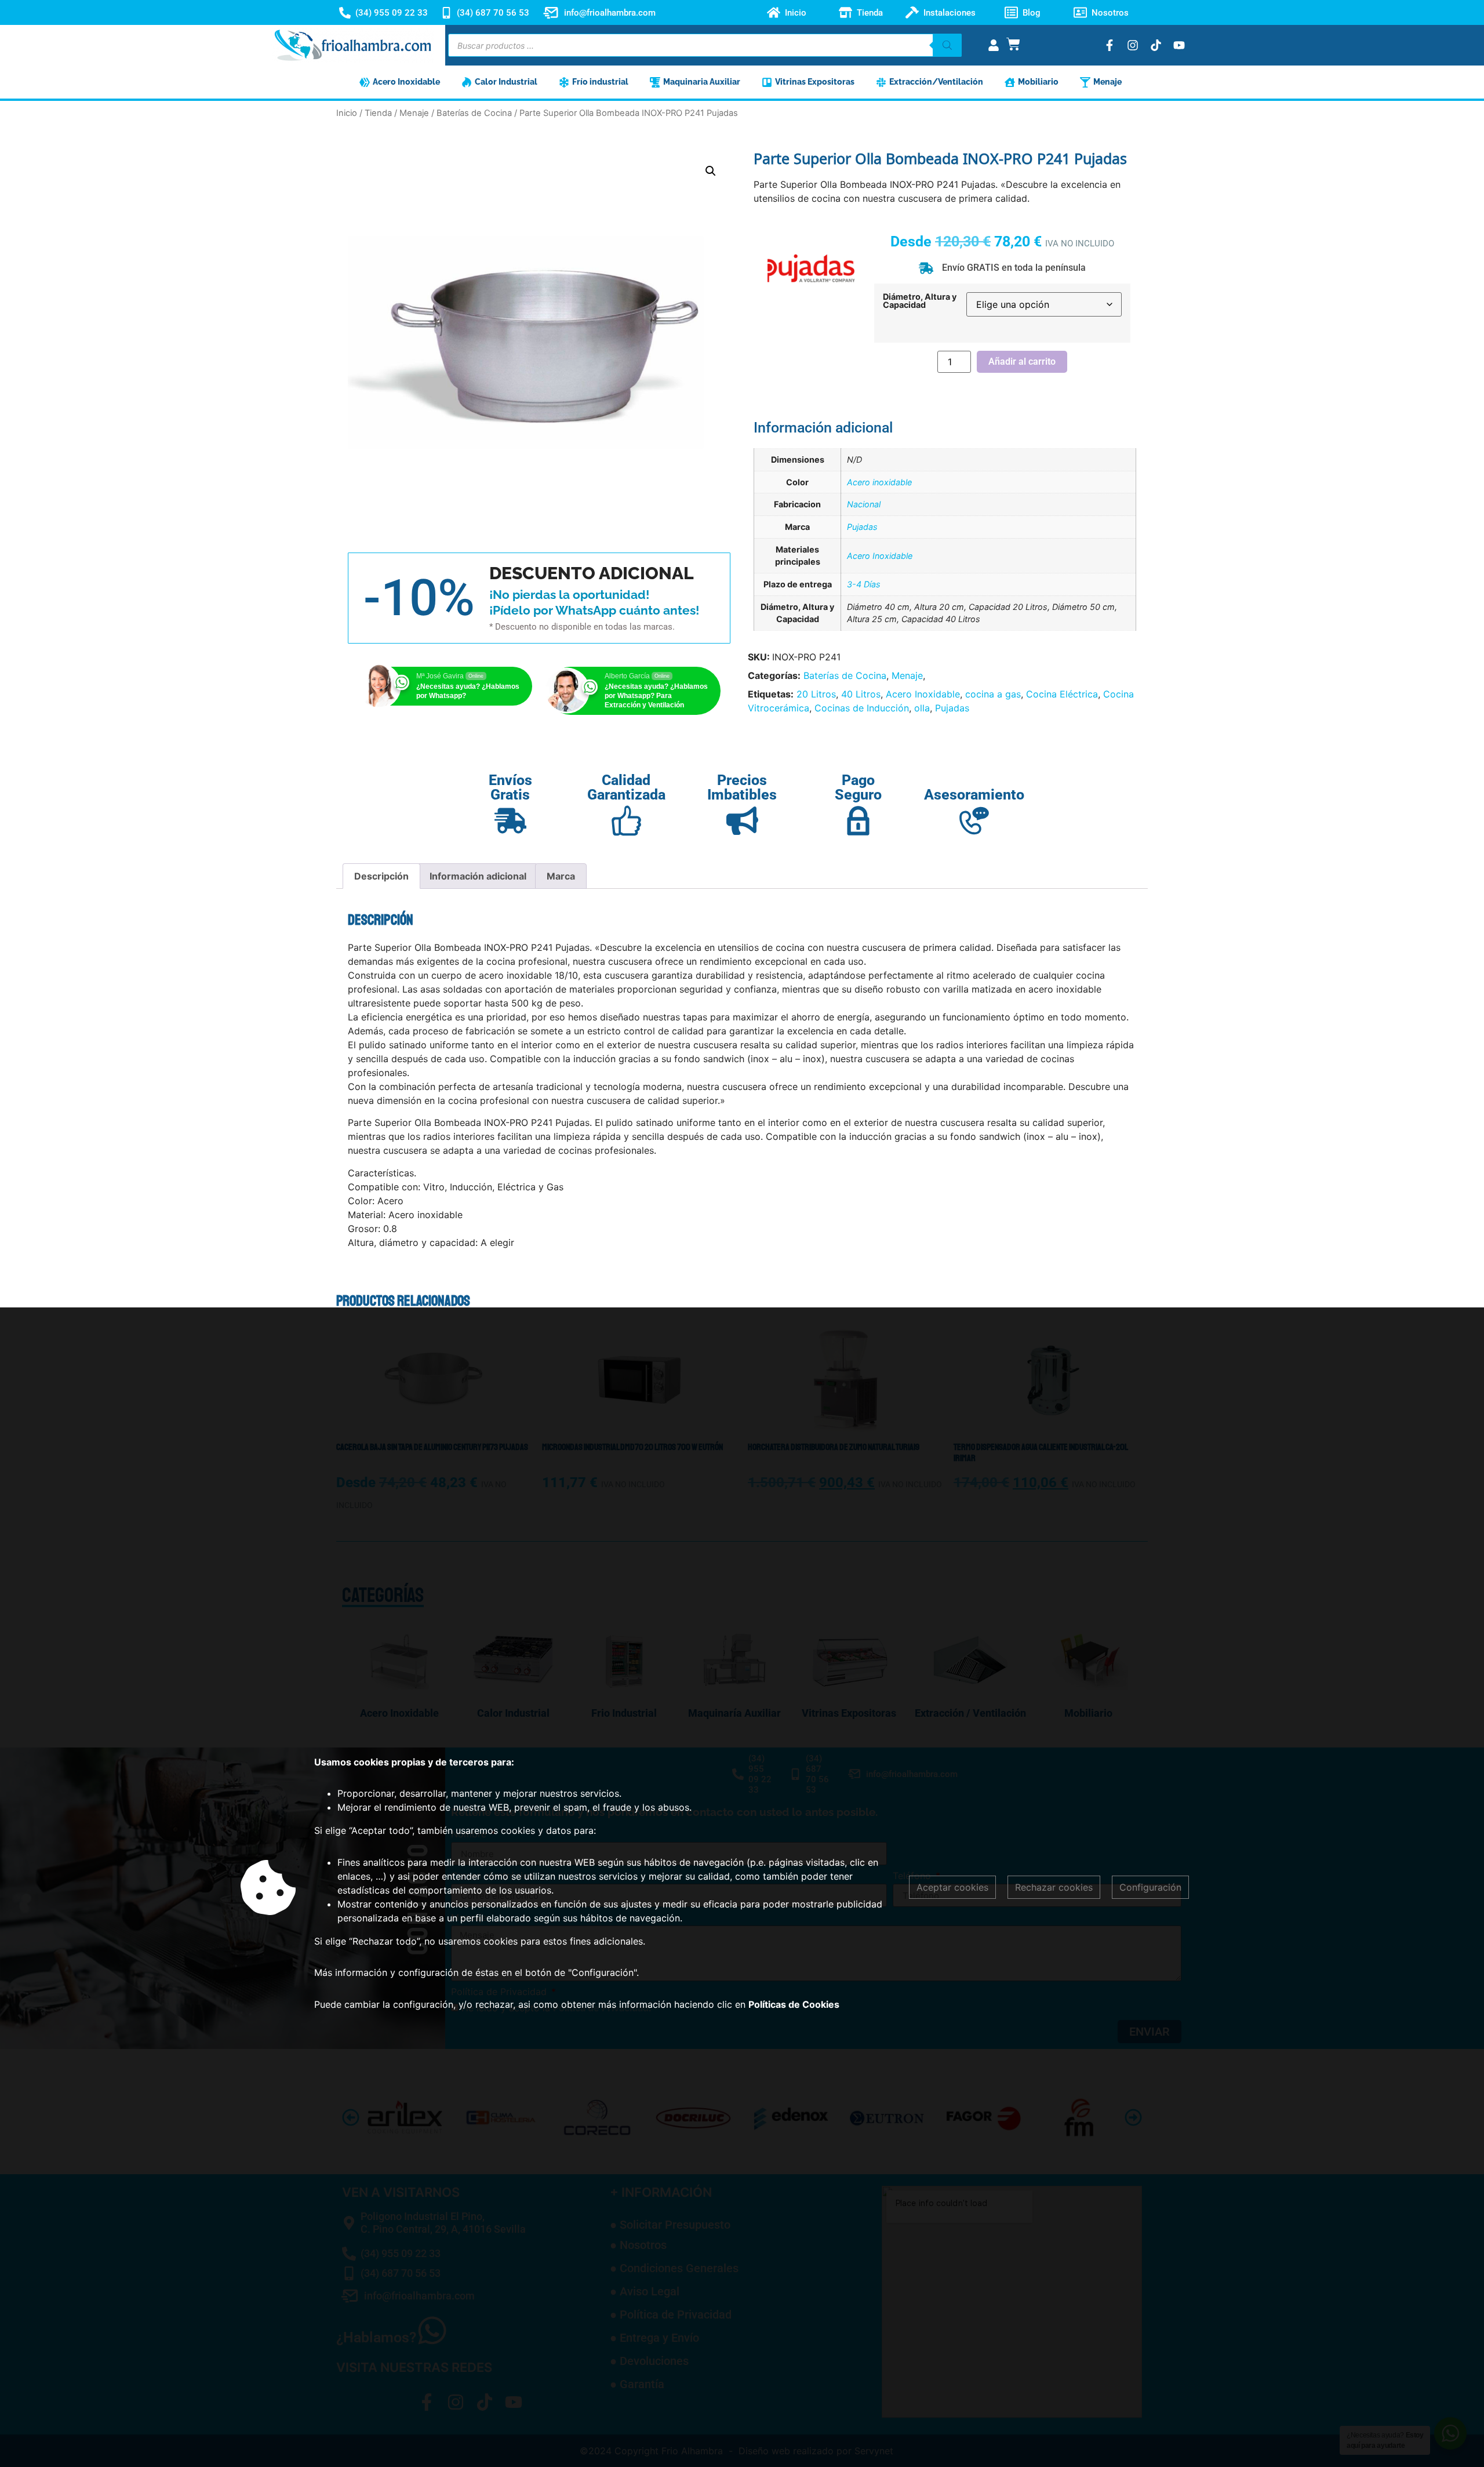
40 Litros (861, 694)
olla (922, 708)
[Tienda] (845, 12)
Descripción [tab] (381, 876)
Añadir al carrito (1022, 361)
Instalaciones (950, 13)
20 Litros (816, 694)
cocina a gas (993, 694)
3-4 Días (864, 584)
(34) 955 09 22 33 (392, 13)
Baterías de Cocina (474, 113)
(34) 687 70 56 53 (493, 13)
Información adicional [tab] (478, 876)
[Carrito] (1013, 44)
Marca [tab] (561, 876)
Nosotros (1110, 13)
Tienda (870, 13)
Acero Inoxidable (880, 556)
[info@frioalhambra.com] (551, 13)
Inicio (796, 13)
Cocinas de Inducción (862, 708)
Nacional (864, 504)
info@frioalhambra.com (610, 13)
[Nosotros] (1080, 12)
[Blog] (1011, 12)
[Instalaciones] (912, 12)
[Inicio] (774, 12)
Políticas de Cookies (794, 2004)
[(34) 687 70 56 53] (446, 13)
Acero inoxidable (879, 482)
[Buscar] (947, 45)
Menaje (414, 113)
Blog (1032, 13)
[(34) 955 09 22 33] (345, 13)
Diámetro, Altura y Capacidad (920, 301)
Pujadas (862, 527)
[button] (711, 171)
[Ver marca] (811, 308)
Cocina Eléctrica (1062, 694)
